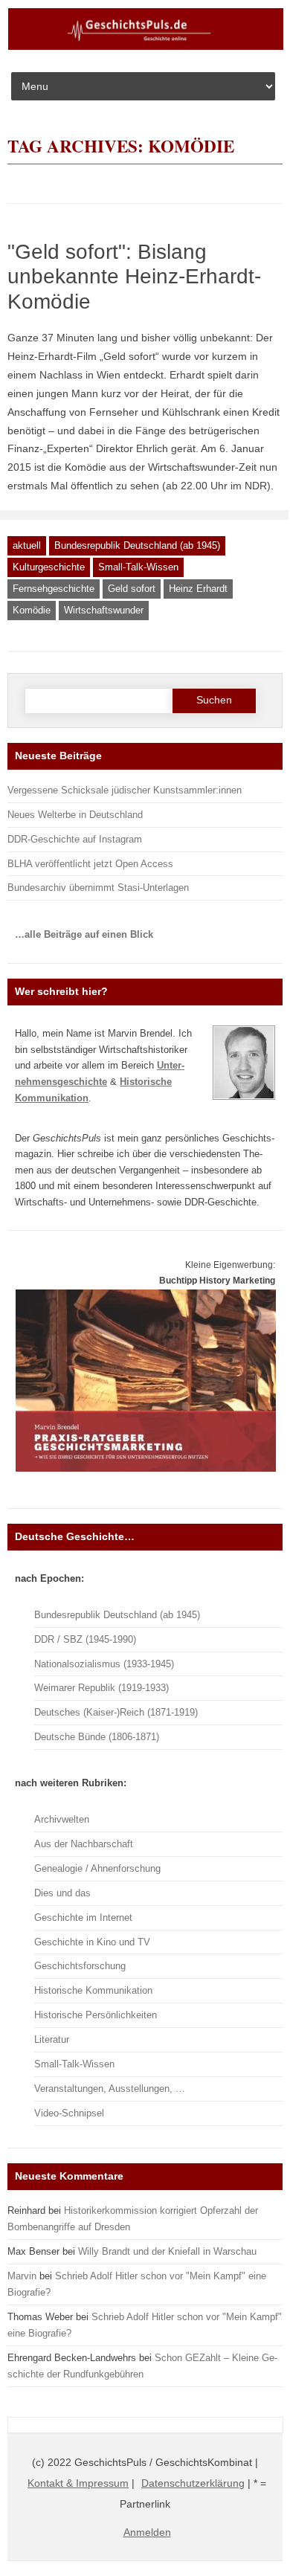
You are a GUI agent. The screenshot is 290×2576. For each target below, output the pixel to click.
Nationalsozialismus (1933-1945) (104, 1664)
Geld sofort (132, 589)
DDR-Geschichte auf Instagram (75, 839)
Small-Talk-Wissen (138, 567)
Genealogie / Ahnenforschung (97, 1868)
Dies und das (62, 1893)
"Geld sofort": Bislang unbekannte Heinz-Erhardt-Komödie (134, 277)
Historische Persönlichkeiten (96, 2015)
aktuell (27, 545)
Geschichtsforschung (80, 1966)
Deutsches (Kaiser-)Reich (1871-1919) (116, 1712)
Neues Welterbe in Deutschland (75, 815)
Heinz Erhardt (198, 589)
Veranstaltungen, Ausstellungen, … (110, 2089)
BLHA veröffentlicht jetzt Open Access (90, 864)
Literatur (52, 2039)
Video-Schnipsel (69, 2113)
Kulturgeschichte (49, 567)
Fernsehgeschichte (54, 589)
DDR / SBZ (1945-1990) (85, 1639)
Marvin (22, 2276)
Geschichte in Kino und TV (92, 1942)
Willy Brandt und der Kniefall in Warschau (167, 2251)
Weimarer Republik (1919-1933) (101, 1688)
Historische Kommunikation (93, 1990)
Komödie (32, 610)
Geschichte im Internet (83, 1917)
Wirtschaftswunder (104, 610)
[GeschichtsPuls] (146, 47)
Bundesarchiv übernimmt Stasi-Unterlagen (98, 888)
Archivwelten (62, 1819)
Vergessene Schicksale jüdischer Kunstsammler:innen (125, 790)
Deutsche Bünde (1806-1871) (97, 1737)
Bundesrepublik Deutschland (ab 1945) (137, 545)
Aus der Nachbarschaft (84, 1844)
